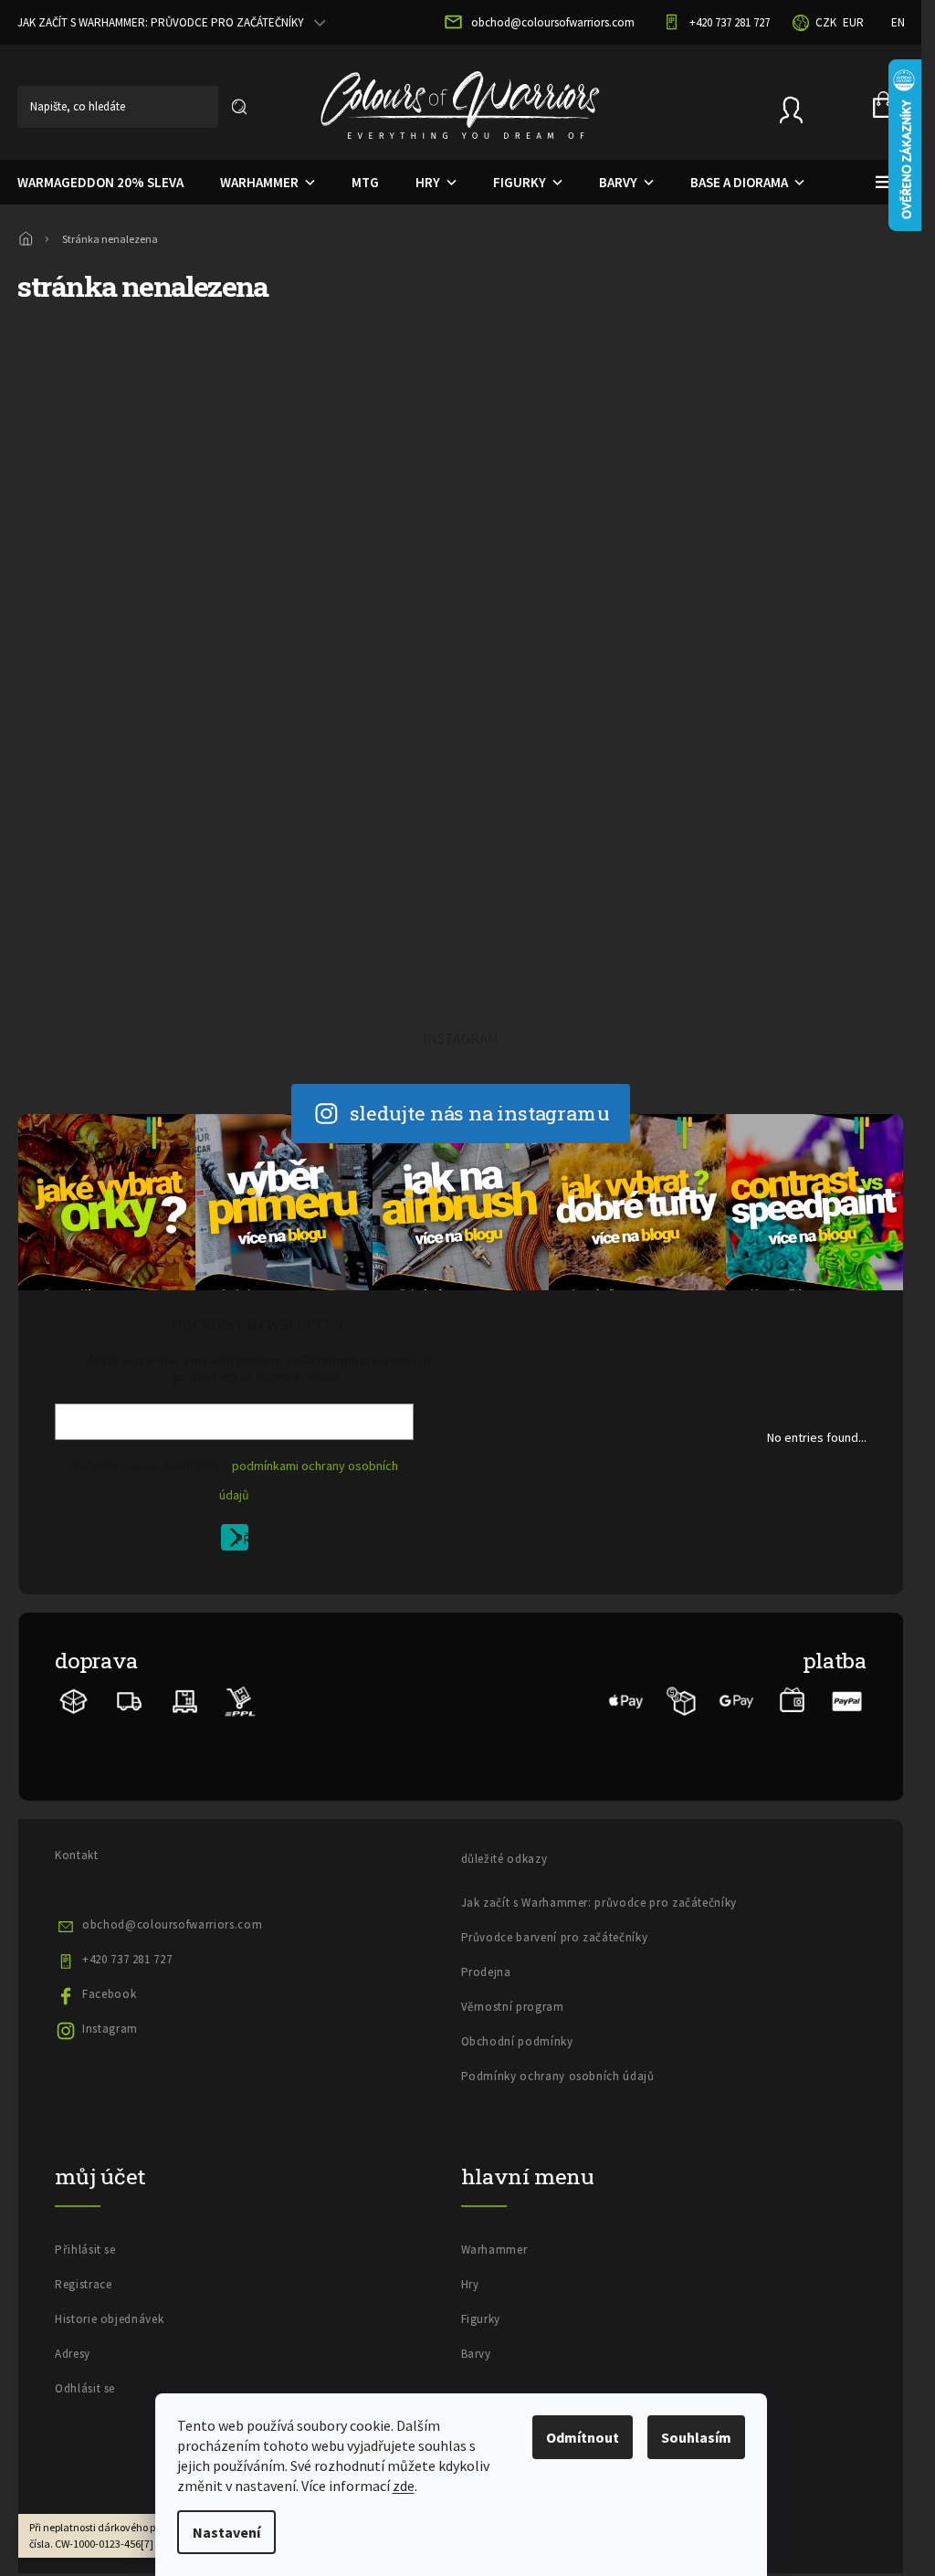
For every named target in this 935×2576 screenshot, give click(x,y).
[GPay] (737, 1700)
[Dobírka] (682, 1700)
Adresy (73, 2354)
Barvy (476, 2354)
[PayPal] (847, 1700)
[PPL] (240, 1700)
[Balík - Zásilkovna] (74, 1700)
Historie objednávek (109, 2319)
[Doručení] (185, 1700)
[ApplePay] (626, 1700)
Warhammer (494, 2250)
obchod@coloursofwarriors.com (172, 1924)
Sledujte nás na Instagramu (480, 1113)
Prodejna (486, 1972)
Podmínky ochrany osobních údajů (558, 2076)
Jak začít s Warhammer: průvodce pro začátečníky (599, 1903)
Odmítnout (583, 2437)
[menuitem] (253, 183)
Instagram (110, 2029)
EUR (853, 22)
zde (404, 2486)
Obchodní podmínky (517, 2041)
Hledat (239, 107)
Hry (470, 2284)
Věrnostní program (513, 2007)
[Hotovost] (792, 1700)
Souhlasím (696, 2437)
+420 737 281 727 (127, 1959)
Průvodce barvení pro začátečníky (555, 1937)
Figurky (481, 2319)
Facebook (109, 1994)
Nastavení (226, 2532)
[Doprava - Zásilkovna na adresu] (130, 1700)
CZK (826, 22)
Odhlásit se (85, 2388)
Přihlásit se (242, 1540)
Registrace (84, 2284)
